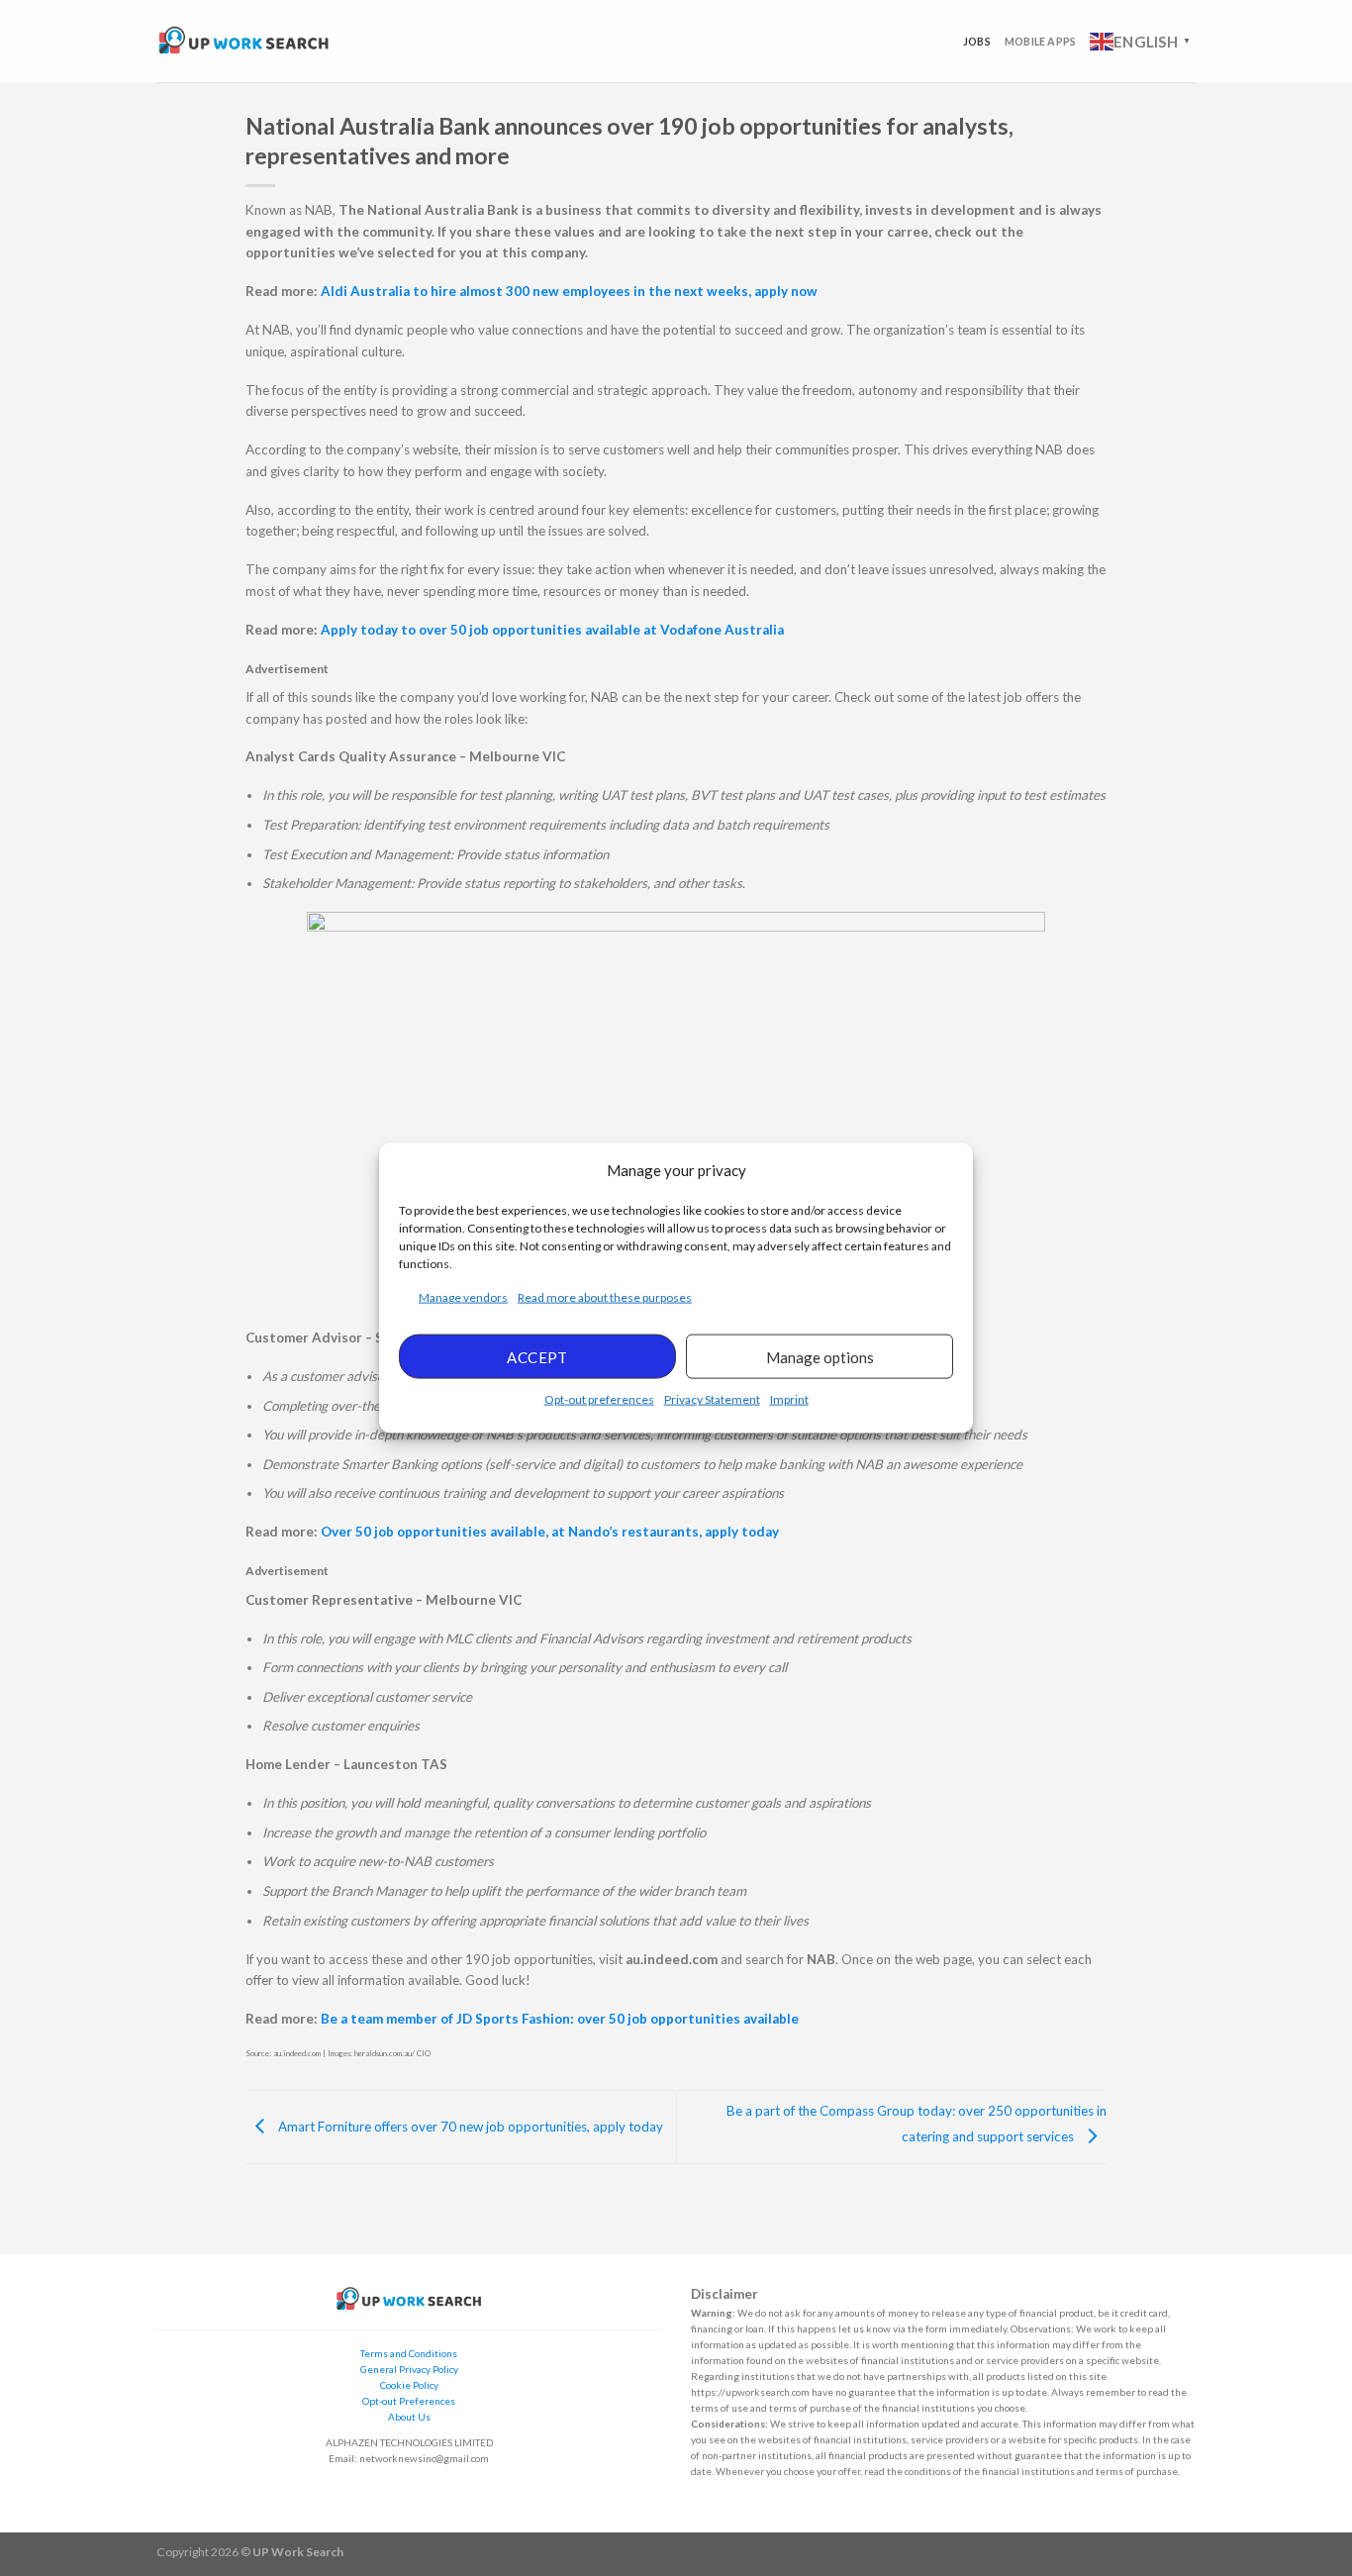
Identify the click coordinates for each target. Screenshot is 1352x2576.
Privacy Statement (712, 1399)
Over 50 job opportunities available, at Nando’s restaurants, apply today (550, 1532)
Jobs (977, 41)
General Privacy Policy (409, 2369)
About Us (409, 2417)
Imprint (789, 1399)
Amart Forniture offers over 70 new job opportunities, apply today (469, 2126)
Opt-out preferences (599, 1399)
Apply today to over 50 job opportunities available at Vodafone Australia (552, 630)
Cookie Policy (409, 2385)
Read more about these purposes (605, 1297)
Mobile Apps (1040, 41)
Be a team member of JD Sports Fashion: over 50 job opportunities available (560, 2019)
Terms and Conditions (409, 2353)
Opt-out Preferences (409, 2401)
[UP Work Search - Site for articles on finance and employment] (243, 41)
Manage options (820, 1356)
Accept (537, 1356)
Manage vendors (463, 1297)
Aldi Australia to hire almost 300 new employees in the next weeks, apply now (569, 291)
